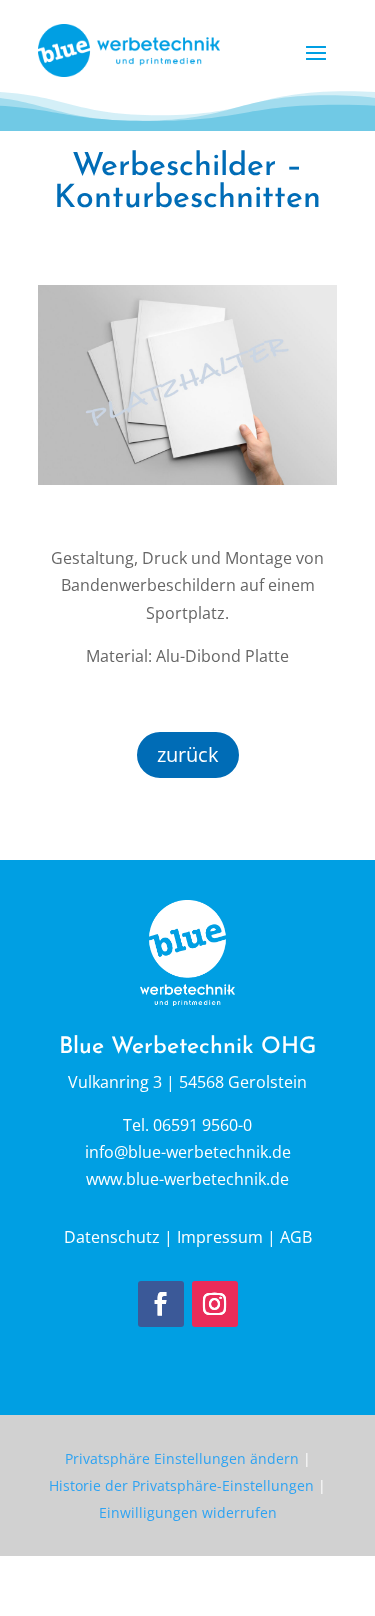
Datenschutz (112, 1237)
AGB (296, 1237)
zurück (188, 754)
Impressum (220, 1237)
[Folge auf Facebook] (161, 1304)
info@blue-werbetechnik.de (188, 1152)
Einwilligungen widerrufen (188, 1512)
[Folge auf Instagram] (215, 1304)
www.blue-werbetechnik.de (187, 1179)
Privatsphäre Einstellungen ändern (182, 1458)
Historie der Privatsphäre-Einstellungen (181, 1485)
